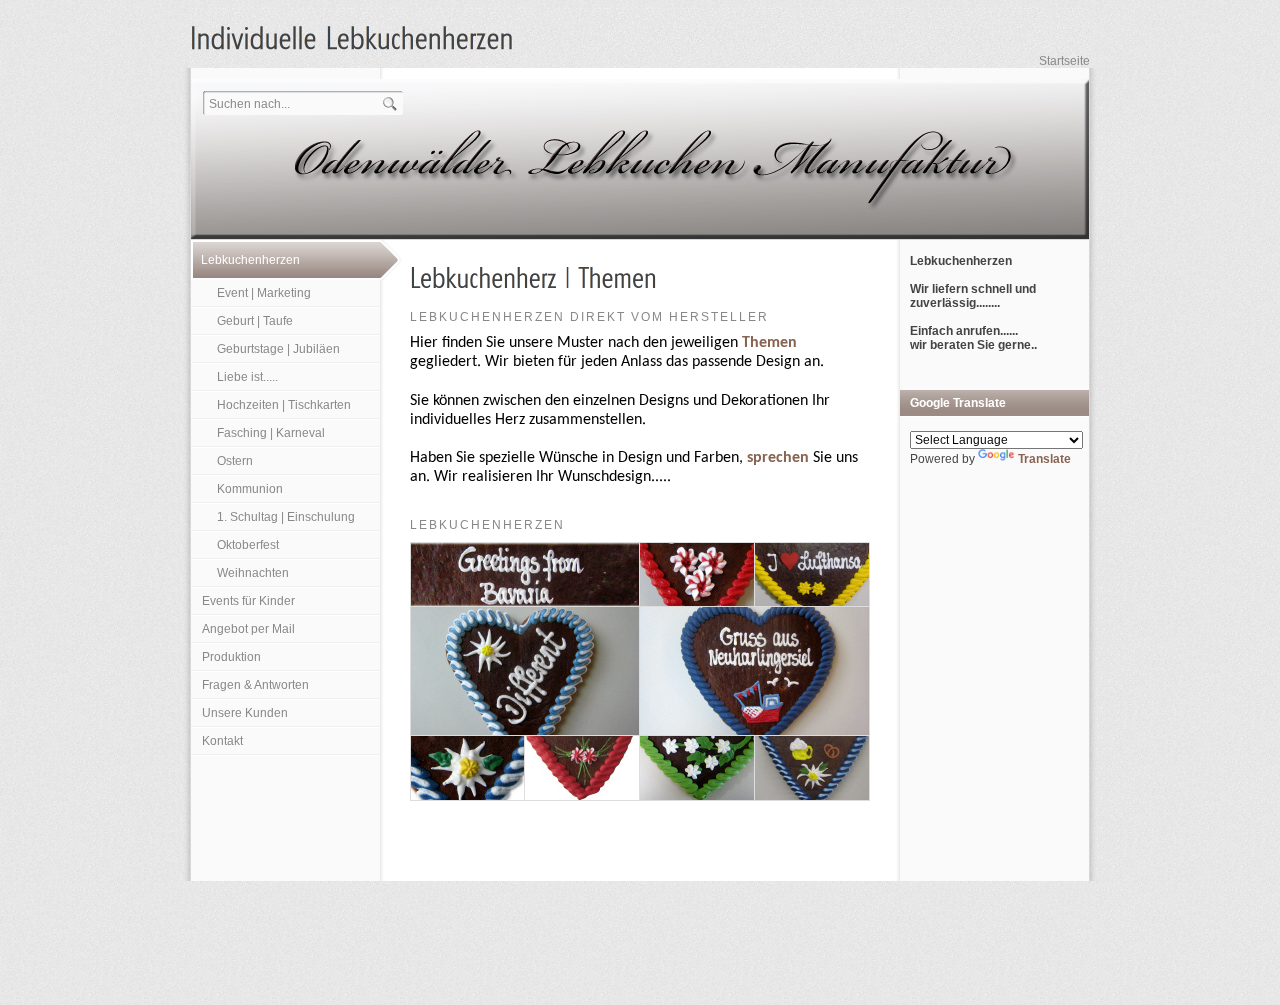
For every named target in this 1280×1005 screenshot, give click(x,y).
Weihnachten (253, 573)
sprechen (778, 458)
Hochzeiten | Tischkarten (284, 405)
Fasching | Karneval (271, 433)
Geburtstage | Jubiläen (278, 349)
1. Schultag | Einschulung (286, 517)
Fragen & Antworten (255, 685)
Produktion (231, 657)
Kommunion (250, 489)
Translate (1044, 459)
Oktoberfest (248, 545)
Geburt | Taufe (255, 321)
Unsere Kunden (245, 713)
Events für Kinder (248, 601)
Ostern (235, 461)
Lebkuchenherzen (250, 260)
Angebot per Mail (248, 629)
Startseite (1064, 61)
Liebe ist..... (247, 377)
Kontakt (222, 741)
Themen (769, 343)
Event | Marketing (264, 293)
